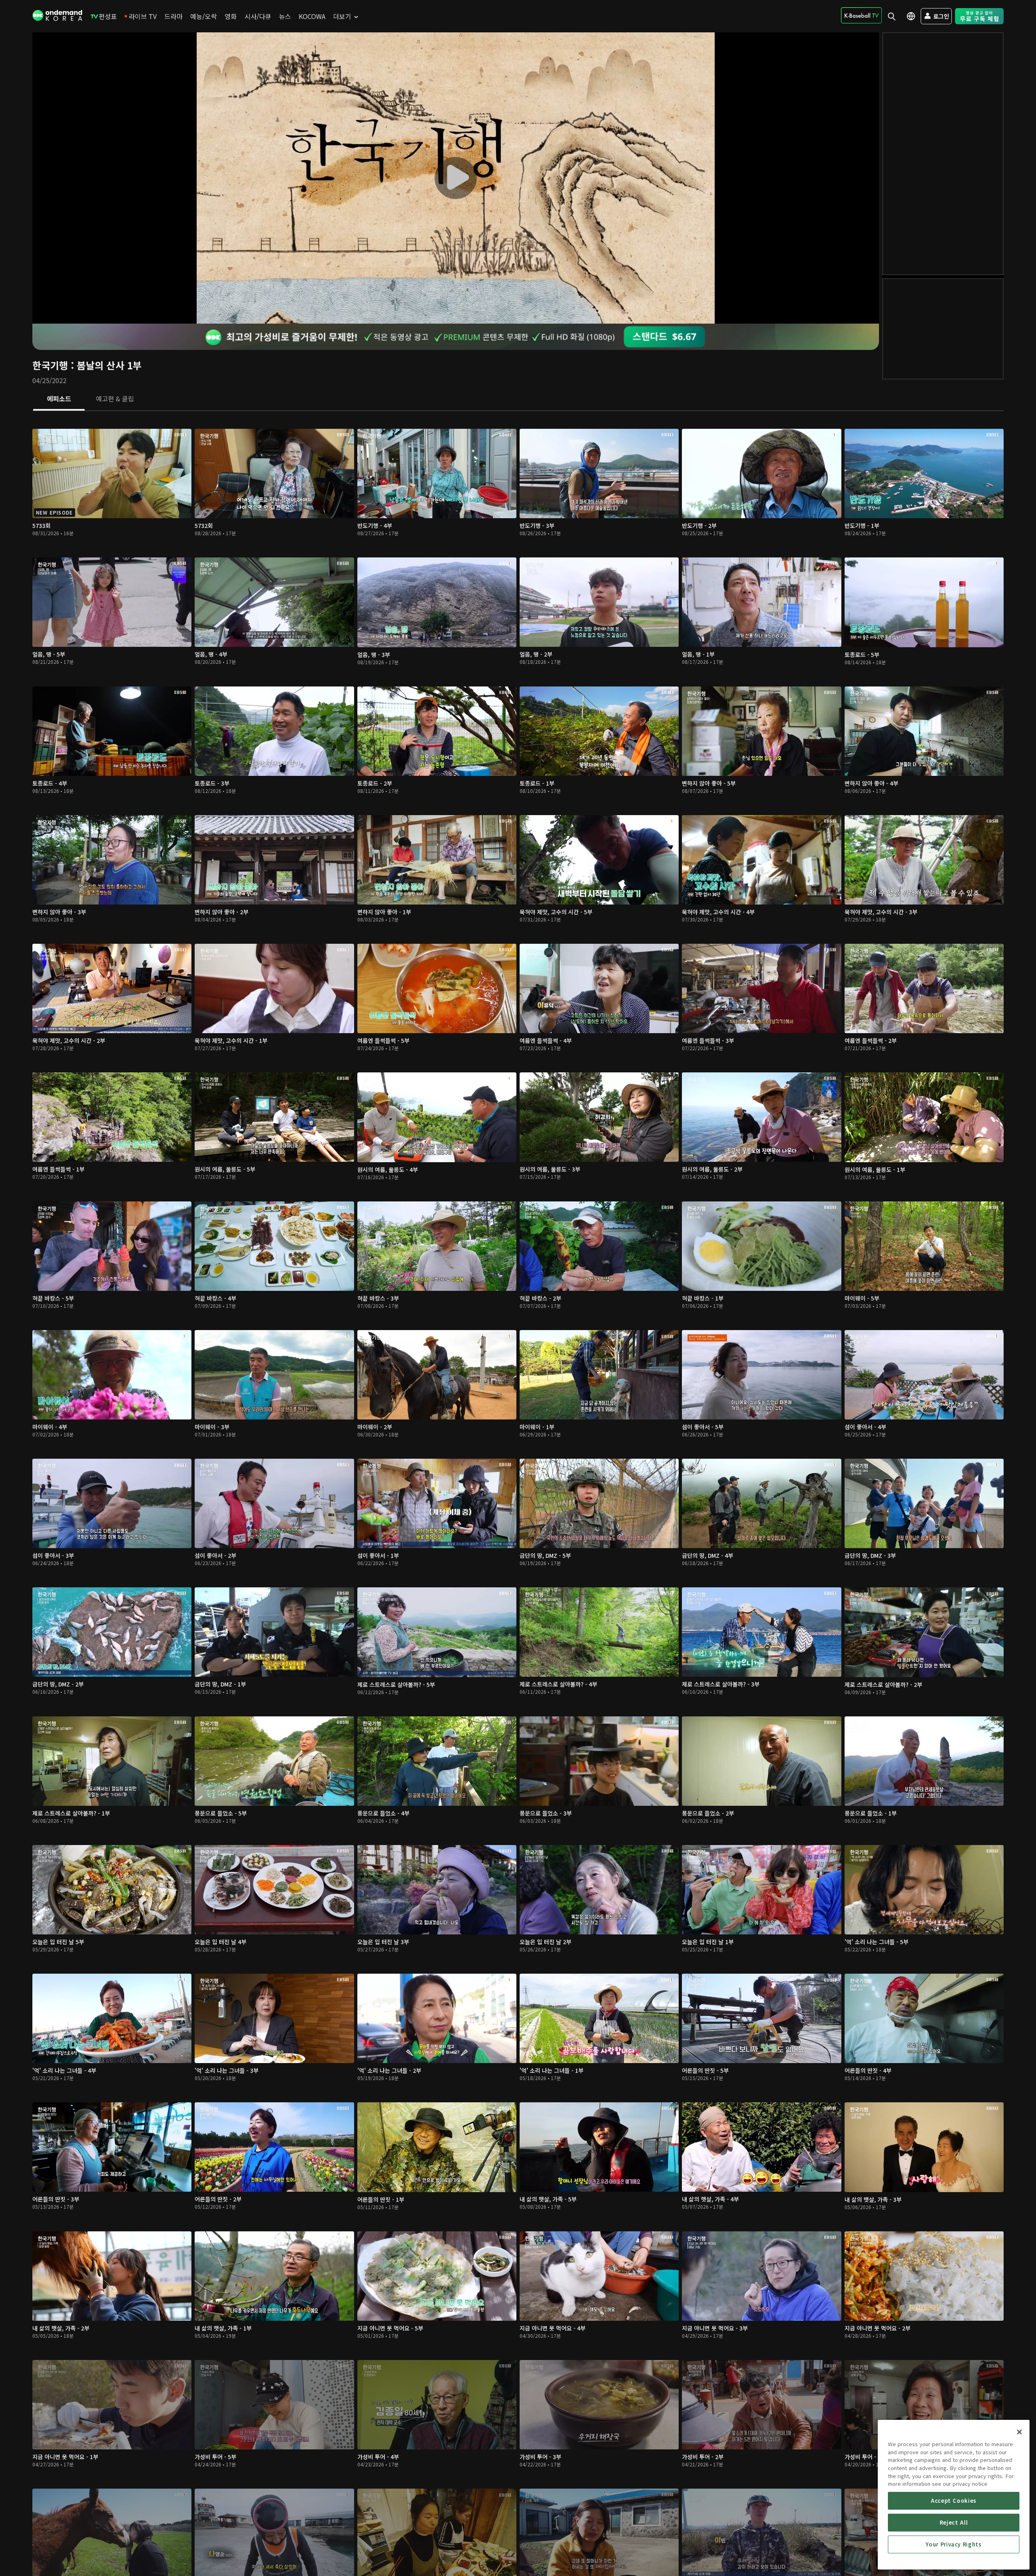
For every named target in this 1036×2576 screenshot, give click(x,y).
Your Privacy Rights (953, 2544)
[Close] (1019, 2432)
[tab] (59, 399)
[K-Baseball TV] (861, 15)
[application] (456, 178)
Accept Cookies (954, 2501)
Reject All (954, 2522)
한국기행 (50, 365)
